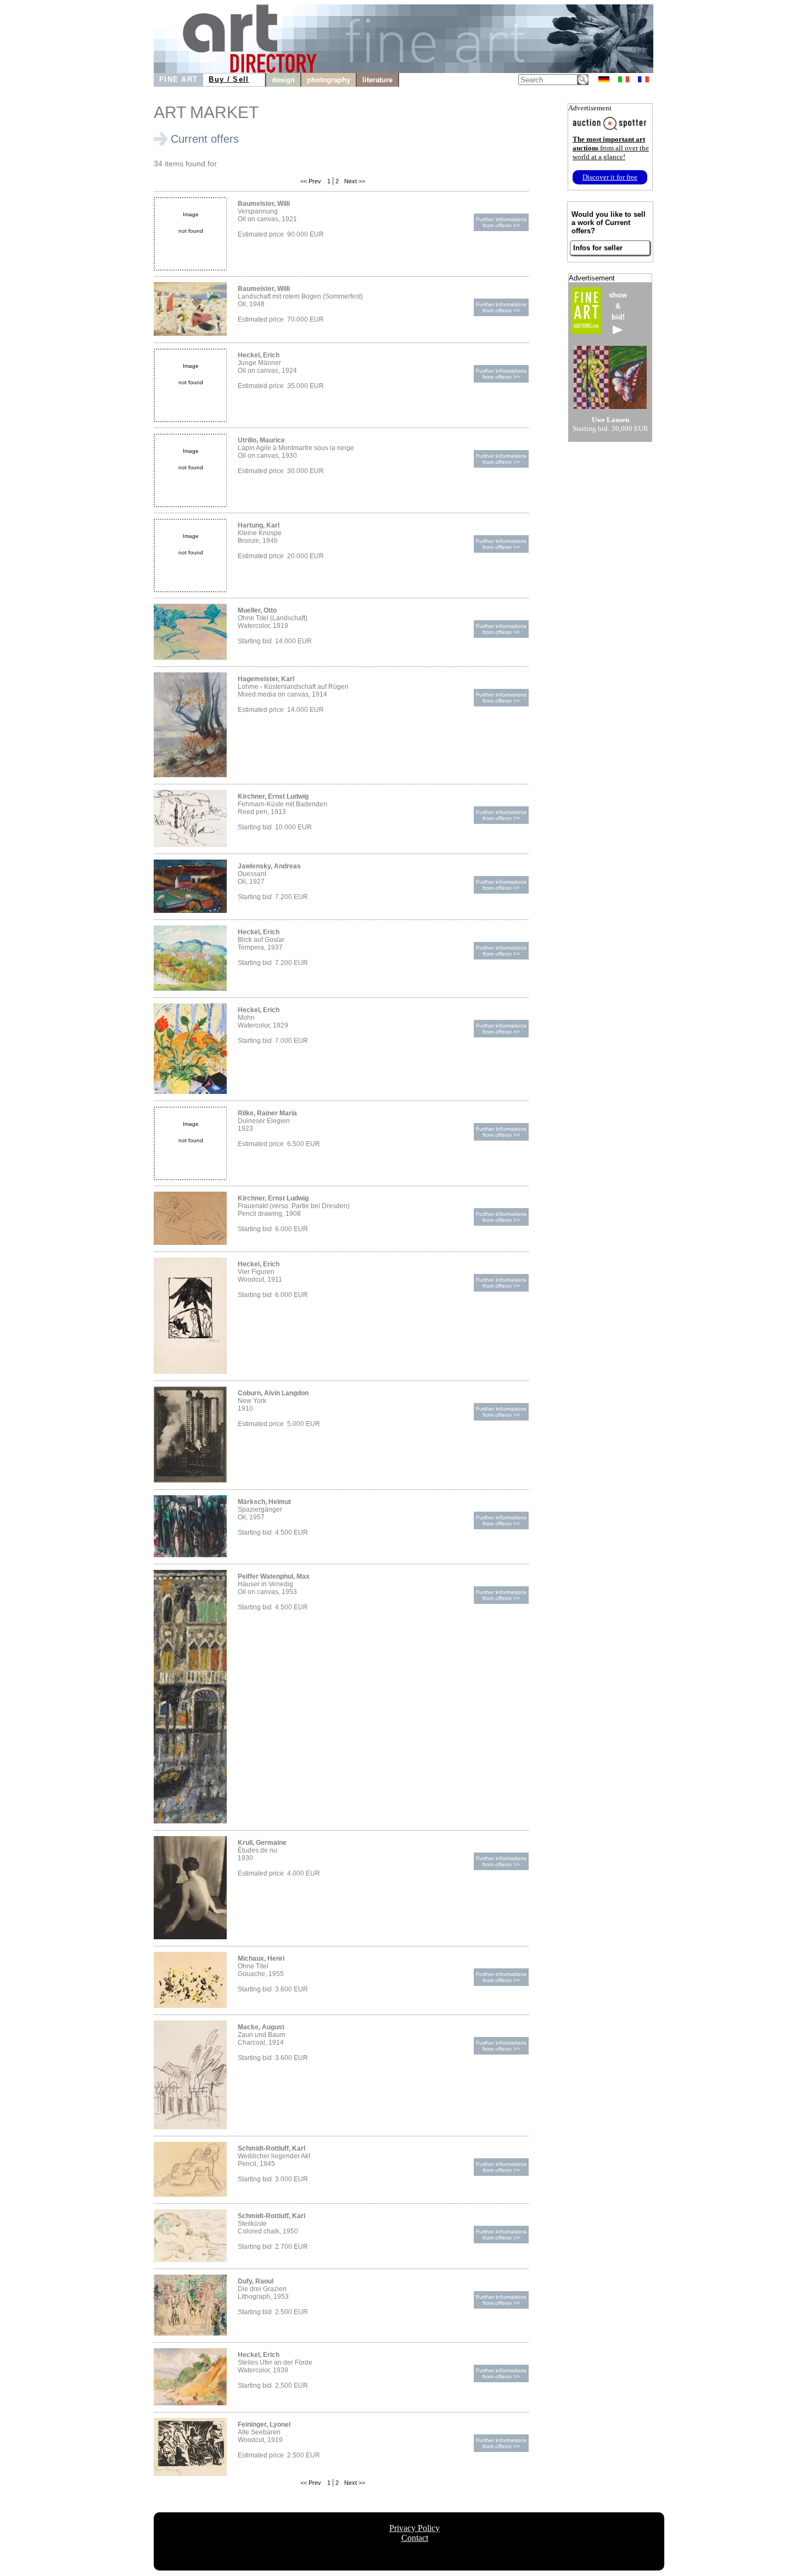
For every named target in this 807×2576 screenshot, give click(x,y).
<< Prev (310, 181)
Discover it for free (610, 177)
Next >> (354, 181)
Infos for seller (598, 248)
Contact (415, 2538)
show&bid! (618, 306)
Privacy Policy (414, 2528)
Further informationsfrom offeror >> (501, 222)
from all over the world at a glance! (611, 148)
